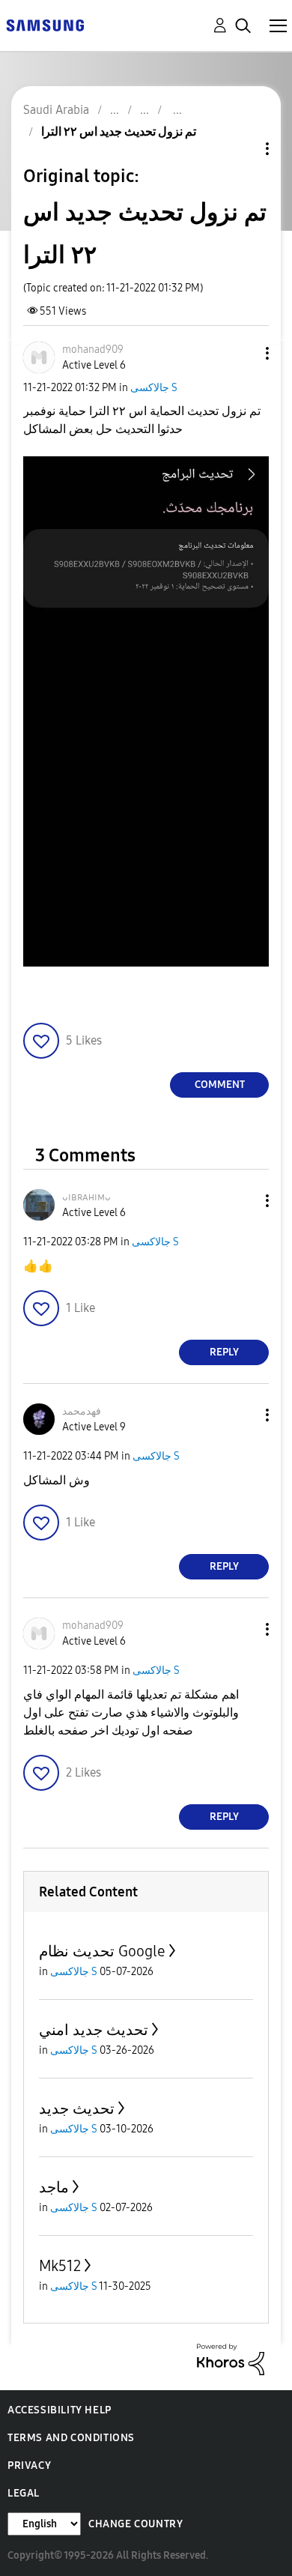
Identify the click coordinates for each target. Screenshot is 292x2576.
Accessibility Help (60, 2410)
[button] (243, 353)
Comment (220, 1085)
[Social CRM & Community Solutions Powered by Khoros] (231, 2358)
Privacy (29, 2465)
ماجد (54, 2187)
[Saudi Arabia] (45, 24)
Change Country (136, 2524)
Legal (24, 2493)
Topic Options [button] (242, 149)
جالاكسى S (154, 388)
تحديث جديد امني (94, 2030)
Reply (224, 1352)
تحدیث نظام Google (102, 1951)
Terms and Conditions (71, 2438)
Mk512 (60, 2266)
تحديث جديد (77, 2108)
